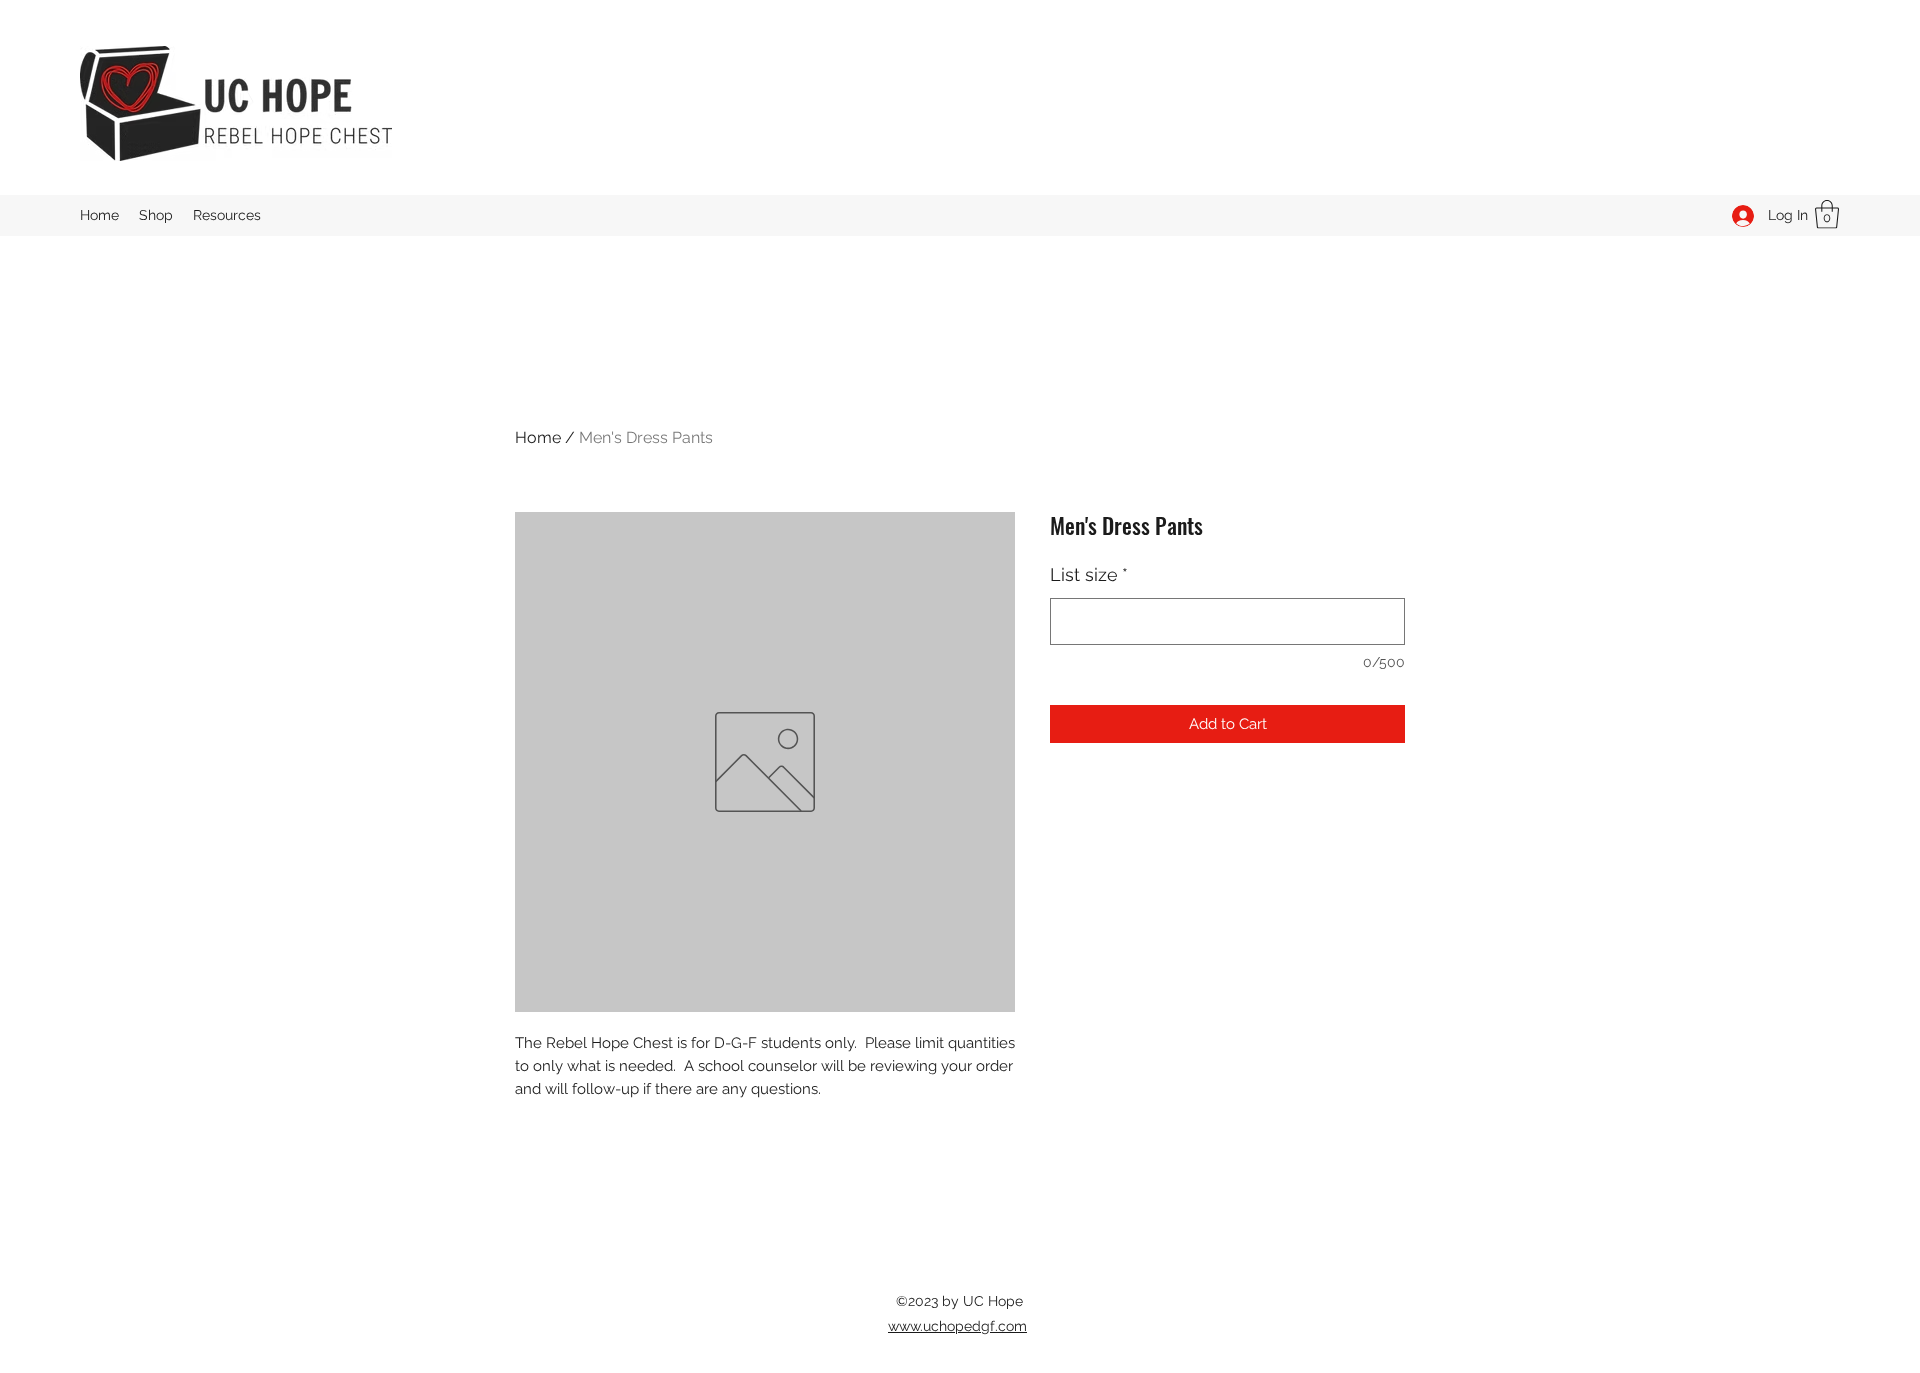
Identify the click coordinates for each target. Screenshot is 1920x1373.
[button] (1827, 214)
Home (538, 437)
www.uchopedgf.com (957, 1326)
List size (1089, 574)
